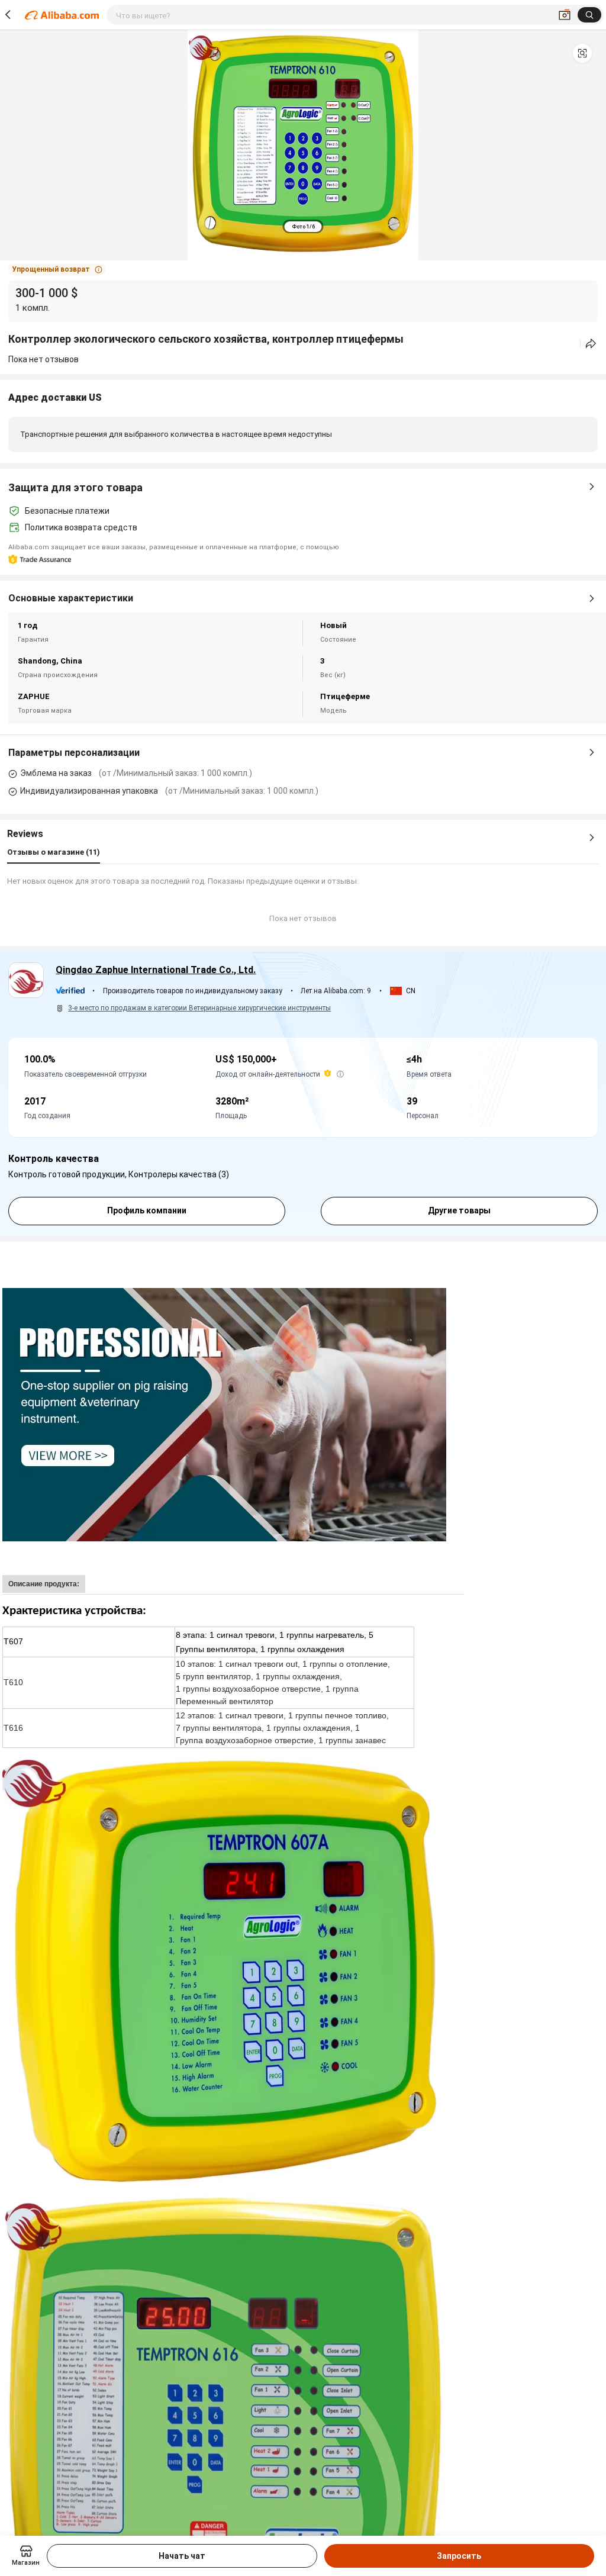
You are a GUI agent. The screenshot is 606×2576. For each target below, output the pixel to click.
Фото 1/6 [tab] (303, 227)
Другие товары (459, 1210)
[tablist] (303, 226)
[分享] (591, 344)
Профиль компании (147, 1210)
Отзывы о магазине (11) (54, 852)
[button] (582, 53)
